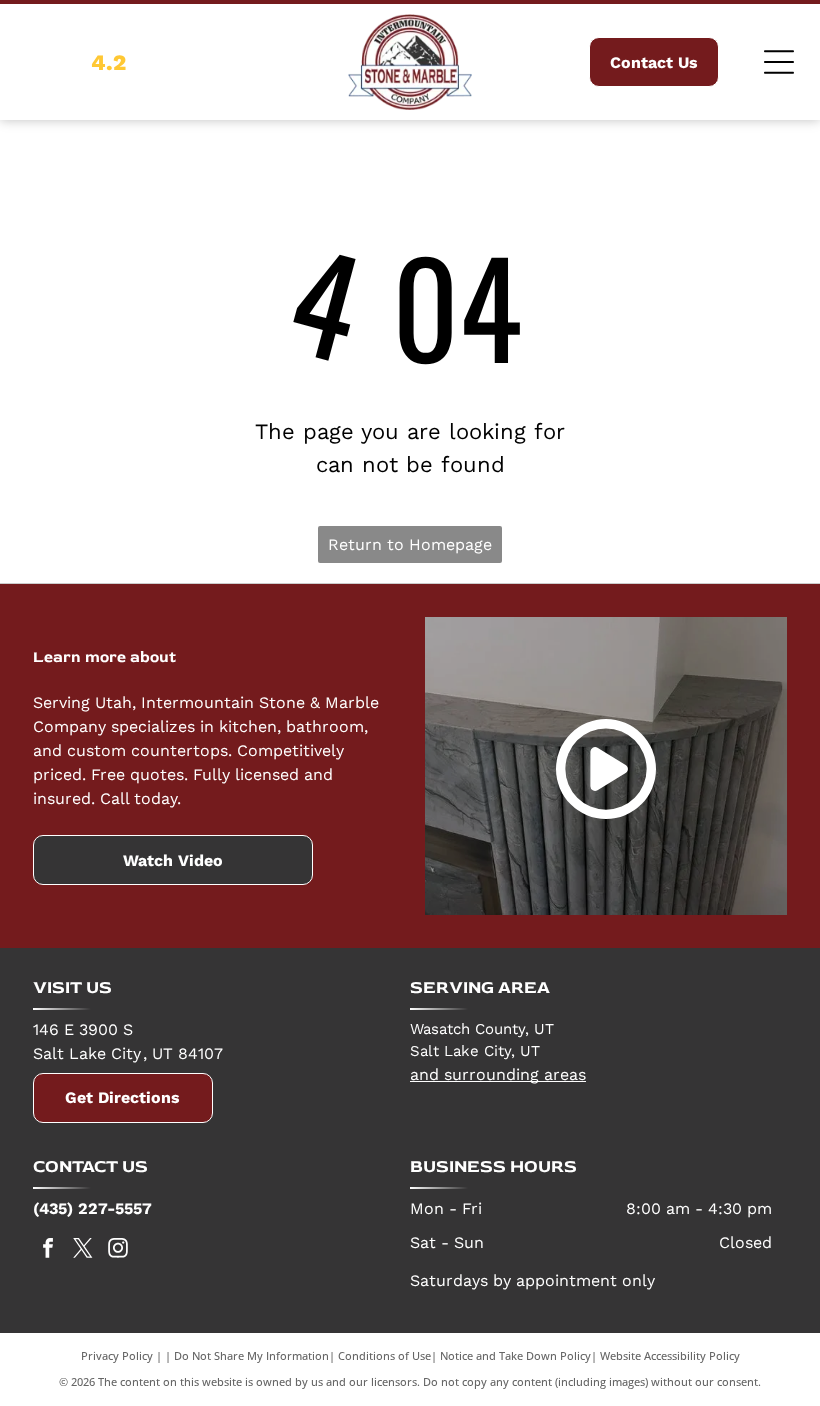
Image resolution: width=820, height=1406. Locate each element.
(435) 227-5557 (92, 1208)
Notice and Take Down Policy (515, 1355)
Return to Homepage (410, 544)
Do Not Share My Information (251, 1355)
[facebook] (48, 1250)
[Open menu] (779, 62)
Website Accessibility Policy (670, 1355)
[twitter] (83, 1250)
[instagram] (118, 1250)
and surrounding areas (498, 1074)
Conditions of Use (384, 1355)
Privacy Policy (117, 1355)
